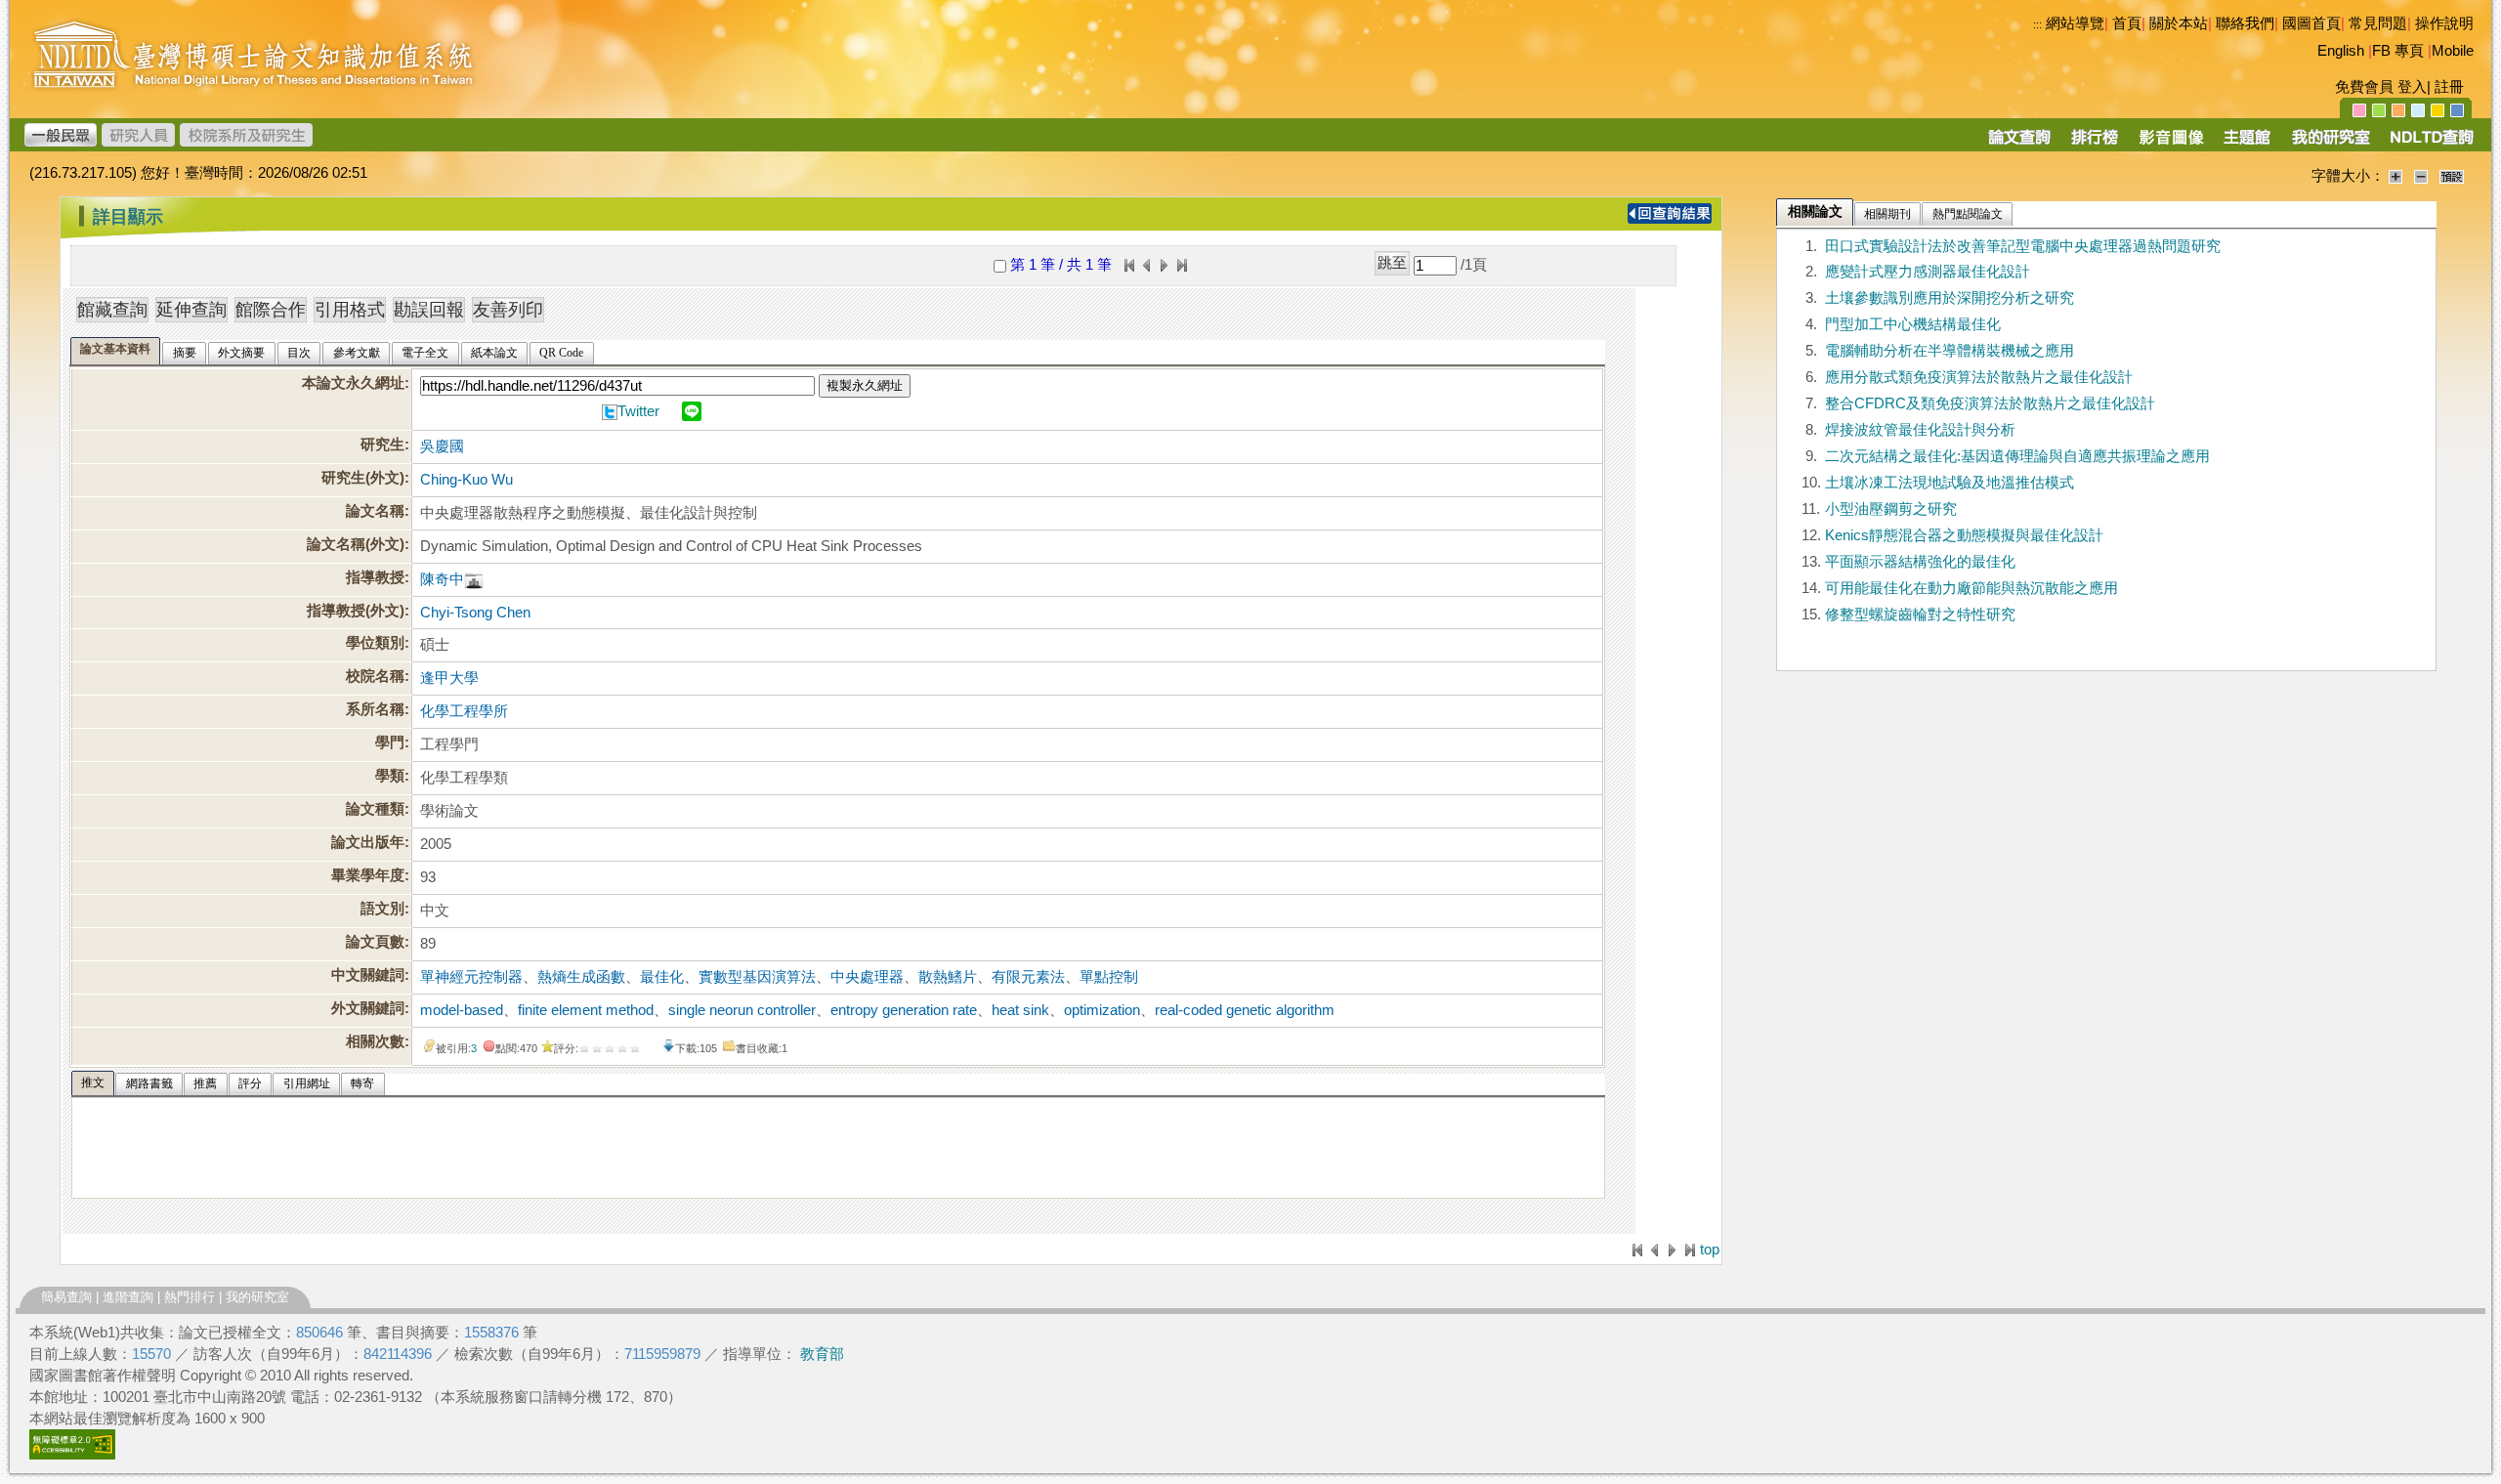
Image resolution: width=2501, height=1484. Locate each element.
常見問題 (2378, 23)
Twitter (638, 411)
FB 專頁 (2398, 51)
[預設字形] (2452, 176)
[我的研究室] (2330, 144)
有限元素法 (1028, 977)
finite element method (586, 1010)
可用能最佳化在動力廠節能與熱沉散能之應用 (1971, 588)
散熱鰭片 (948, 977)
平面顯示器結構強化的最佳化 (1920, 562)
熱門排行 (190, 1297)
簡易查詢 (66, 1297)
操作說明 (2444, 23)
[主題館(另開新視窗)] (2247, 144)
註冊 (2449, 87)
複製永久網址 (865, 385)
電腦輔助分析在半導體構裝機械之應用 (1950, 351)
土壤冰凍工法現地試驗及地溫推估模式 (1950, 483)
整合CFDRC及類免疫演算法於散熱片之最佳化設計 (1990, 403)
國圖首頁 (2311, 23)
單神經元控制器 (471, 977)
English (2341, 51)
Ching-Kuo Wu (466, 480)
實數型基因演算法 (757, 977)
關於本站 (2179, 23)
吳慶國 (442, 446)
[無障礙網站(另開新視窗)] (72, 1455)
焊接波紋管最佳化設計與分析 (1920, 430)
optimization (1102, 1010)
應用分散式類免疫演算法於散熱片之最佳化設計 (1979, 377)
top (1710, 1250)
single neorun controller (742, 1010)
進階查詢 (128, 1297)
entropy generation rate (904, 1010)
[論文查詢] (2019, 144)
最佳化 (662, 977)
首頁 (2127, 23)
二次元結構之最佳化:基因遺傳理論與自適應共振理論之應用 (2017, 456)
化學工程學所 (464, 711)
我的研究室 (257, 1297)
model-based (462, 1010)
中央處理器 (867, 977)
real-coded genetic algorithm (1245, 1010)
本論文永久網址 (353, 383)
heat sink (1020, 1010)
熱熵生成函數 (581, 977)
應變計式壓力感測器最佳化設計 (1928, 272)
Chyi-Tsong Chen (475, 613)
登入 (2412, 87)
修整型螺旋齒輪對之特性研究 (1920, 615)
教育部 (822, 1354)
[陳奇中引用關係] (474, 579)
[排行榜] (2095, 144)
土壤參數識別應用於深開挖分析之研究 (1950, 298)
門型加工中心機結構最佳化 (1913, 324)
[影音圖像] (2171, 144)
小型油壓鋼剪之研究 (1891, 509)
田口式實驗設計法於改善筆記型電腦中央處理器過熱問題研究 (2023, 246)
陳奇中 (442, 579)
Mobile (2453, 51)
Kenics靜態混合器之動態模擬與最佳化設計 (1964, 535)
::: (2037, 24)
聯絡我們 (2245, 23)
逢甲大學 (449, 678)
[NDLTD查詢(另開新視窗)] (2430, 144)
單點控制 (1109, 977)
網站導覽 (2075, 23)
